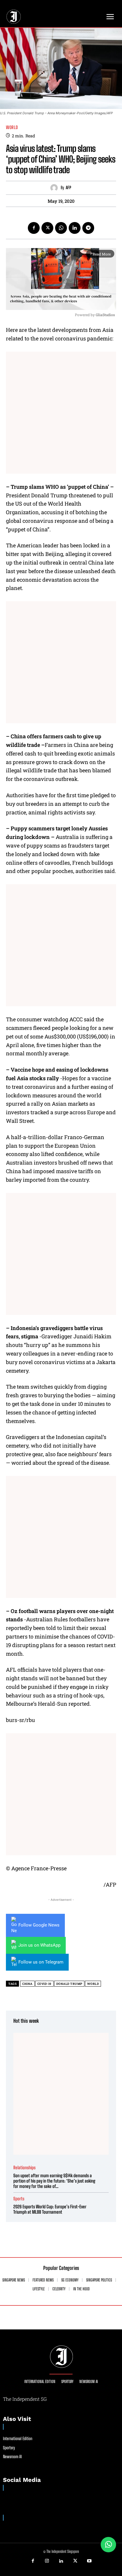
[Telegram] (88, 228)
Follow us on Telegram (41, 1962)
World (12, 127)
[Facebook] (34, 228)
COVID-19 (44, 1984)
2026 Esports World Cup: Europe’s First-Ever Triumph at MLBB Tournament (50, 2209)
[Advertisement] (61, 413)
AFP (68, 188)
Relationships (24, 2168)
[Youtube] (89, 2561)
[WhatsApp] (61, 228)
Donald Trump (69, 1984)
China (27, 1984)
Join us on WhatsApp (39, 1945)
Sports (19, 2199)
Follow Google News (39, 1925)
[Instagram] (47, 2561)
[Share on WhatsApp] (108, 2545)
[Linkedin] (75, 228)
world (93, 1984)
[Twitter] (47, 228)
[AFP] (56, 188)
